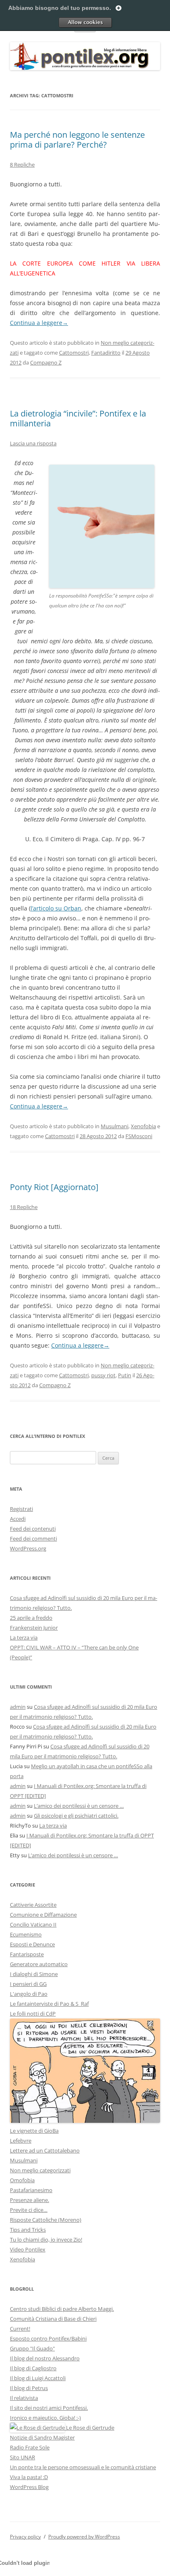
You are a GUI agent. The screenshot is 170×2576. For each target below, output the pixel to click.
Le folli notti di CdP (33, 2014)
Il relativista (24, 2398)
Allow (85, 22)
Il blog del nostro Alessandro (45, 2358)
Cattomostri (74, 353)
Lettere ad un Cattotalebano (45, 2150)
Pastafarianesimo (31, 2190)
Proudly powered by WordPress (84, 2537)
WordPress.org (28, 1548)
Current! (20, 2329)
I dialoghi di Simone (34, 1974)
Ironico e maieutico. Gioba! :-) (45, 2418)
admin (18, 1707)
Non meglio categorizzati (40, 2170)
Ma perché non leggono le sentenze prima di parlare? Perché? (77, 140)
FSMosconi (139, 1136)
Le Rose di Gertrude (90, 2428)
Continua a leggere (39, 323)
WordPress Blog (29, 2487)
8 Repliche (22, 165)
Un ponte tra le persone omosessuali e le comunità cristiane (83, 2467)
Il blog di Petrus (29, 2388)
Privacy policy (25, 2537)
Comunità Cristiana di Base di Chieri (53, 2319)
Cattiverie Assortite (33, 1905)
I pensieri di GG (28, 1984)
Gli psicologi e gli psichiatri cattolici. (76, 1816)
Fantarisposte (27, 1954)
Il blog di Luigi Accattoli (38, 2378)
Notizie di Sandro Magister (42, 2437)
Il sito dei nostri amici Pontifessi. (49, 2408)
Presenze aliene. (30, 2200)
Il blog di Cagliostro (33, 2368)
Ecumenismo (26, 1934)
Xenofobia (143, 1126)
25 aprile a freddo (31, 1618)
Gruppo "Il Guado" (32, 2348)
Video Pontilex (28, 2249)
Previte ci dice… (29, 2210)
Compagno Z (46, 362)
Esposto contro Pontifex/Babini (48, 2338)
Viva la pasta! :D (29, 2477)
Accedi (18, 1519)
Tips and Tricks (28, 2230)
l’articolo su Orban (56, 908)
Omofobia (22, 2180)
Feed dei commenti (33, 1539)
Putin (125, 1375)
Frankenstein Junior (34, 1628)
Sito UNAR (22, 2457)
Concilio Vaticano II (33, 1924)
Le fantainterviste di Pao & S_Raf (49, 2004)
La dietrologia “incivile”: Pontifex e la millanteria (78, 418)
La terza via (24, 1637)
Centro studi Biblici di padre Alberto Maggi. (62, 2309)
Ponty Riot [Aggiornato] (54, 1187)
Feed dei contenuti (33, 1529)
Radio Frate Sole (30, 2447)
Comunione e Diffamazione (43, 1915)
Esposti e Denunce (32, 1944)
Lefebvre (21, 2141)
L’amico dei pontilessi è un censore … (79, 1806)
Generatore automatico (39, 1964)
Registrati (21, 1509)
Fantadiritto (106, 353)
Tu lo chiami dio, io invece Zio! (46, 2240)
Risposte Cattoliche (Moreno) (46, 2220)
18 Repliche (24, 1207)
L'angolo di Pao (29, 1994)
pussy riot (103, 1375)
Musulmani (115, 1126)
